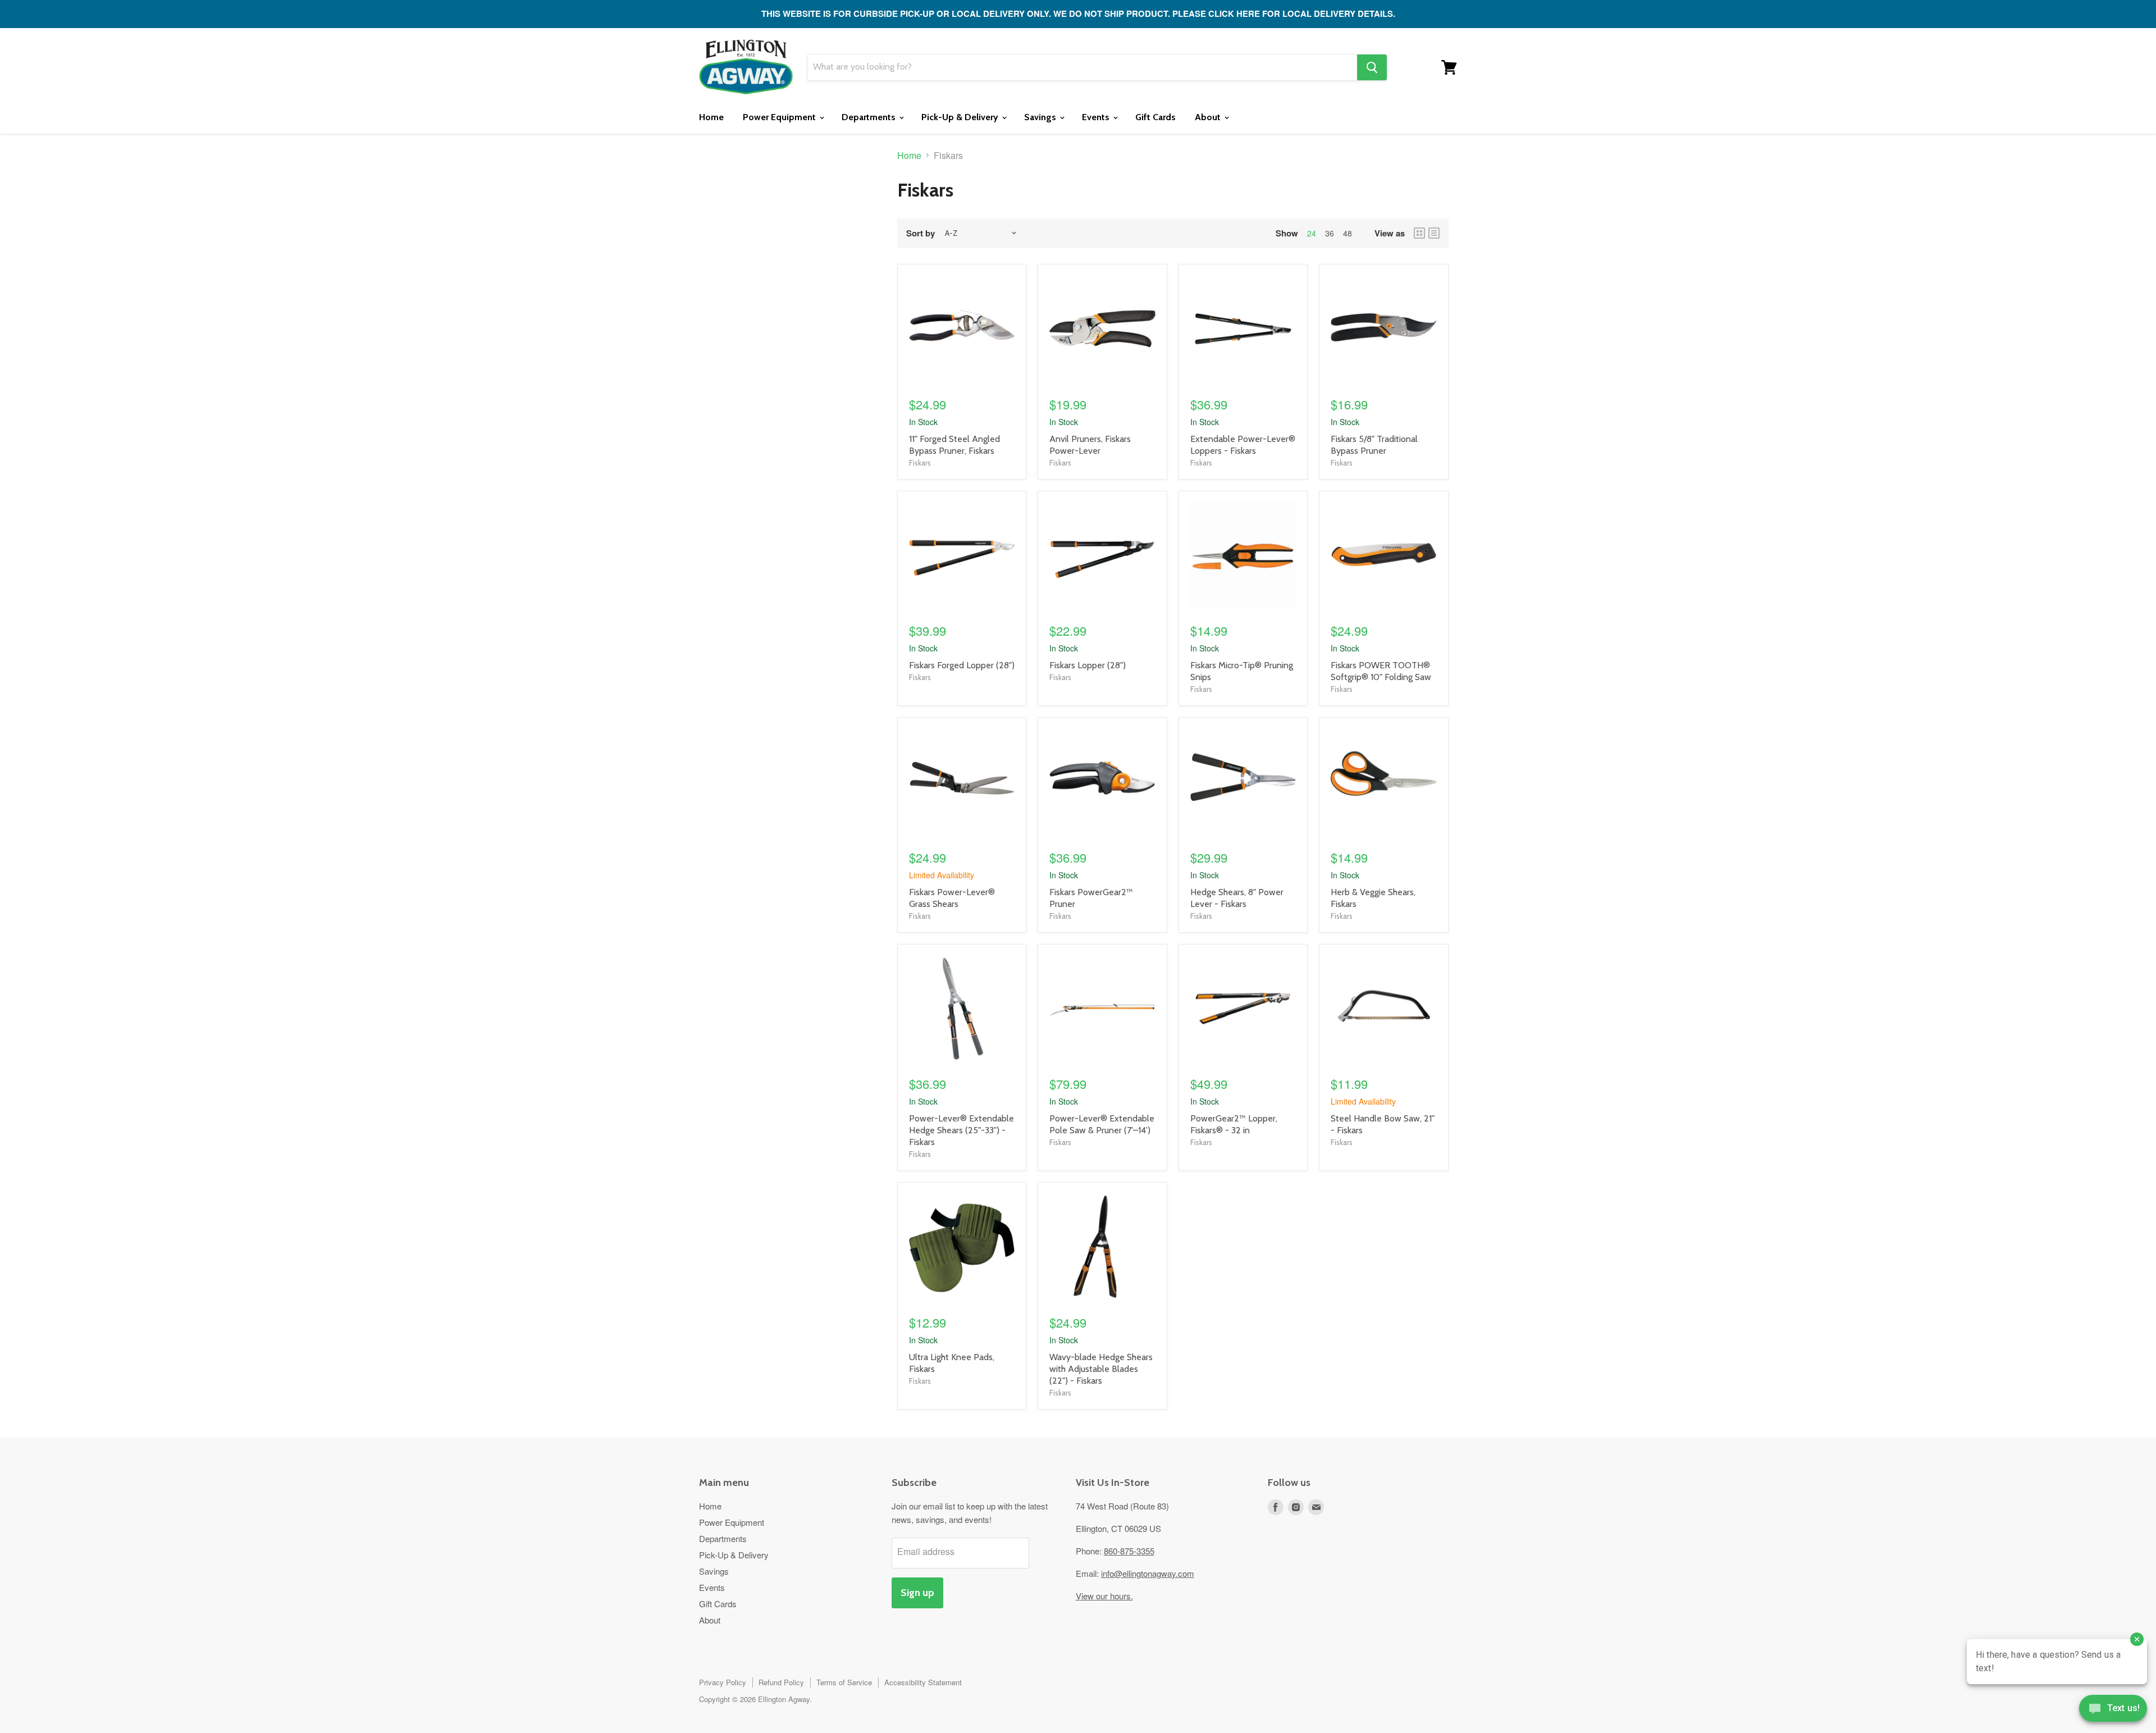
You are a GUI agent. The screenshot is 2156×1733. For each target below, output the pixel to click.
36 (1330, 233)
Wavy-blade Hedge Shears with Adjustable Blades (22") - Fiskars (1101, 1369)
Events (1097, 117)
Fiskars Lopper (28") (1088, 665)
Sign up (917, 1593)
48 (1347, 233)
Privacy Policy (723, 1682)
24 (1312, 233)
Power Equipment (780, 117)
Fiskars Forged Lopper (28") (962, 665)
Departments (870, 117)
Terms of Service (844, 1682)
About (1209, 117)
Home (711, 117)
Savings (1041, 117)
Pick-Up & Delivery (961, 117)
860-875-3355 (1129, 1551)
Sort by (921, 233)
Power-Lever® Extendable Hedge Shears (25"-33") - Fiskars (961, 1130)
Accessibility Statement (923, 1682)
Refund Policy (781, 1682)
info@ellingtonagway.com (1148, 1573)
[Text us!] (2113, 1711)
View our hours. (1104, 1596)
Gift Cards (1155, 117)
